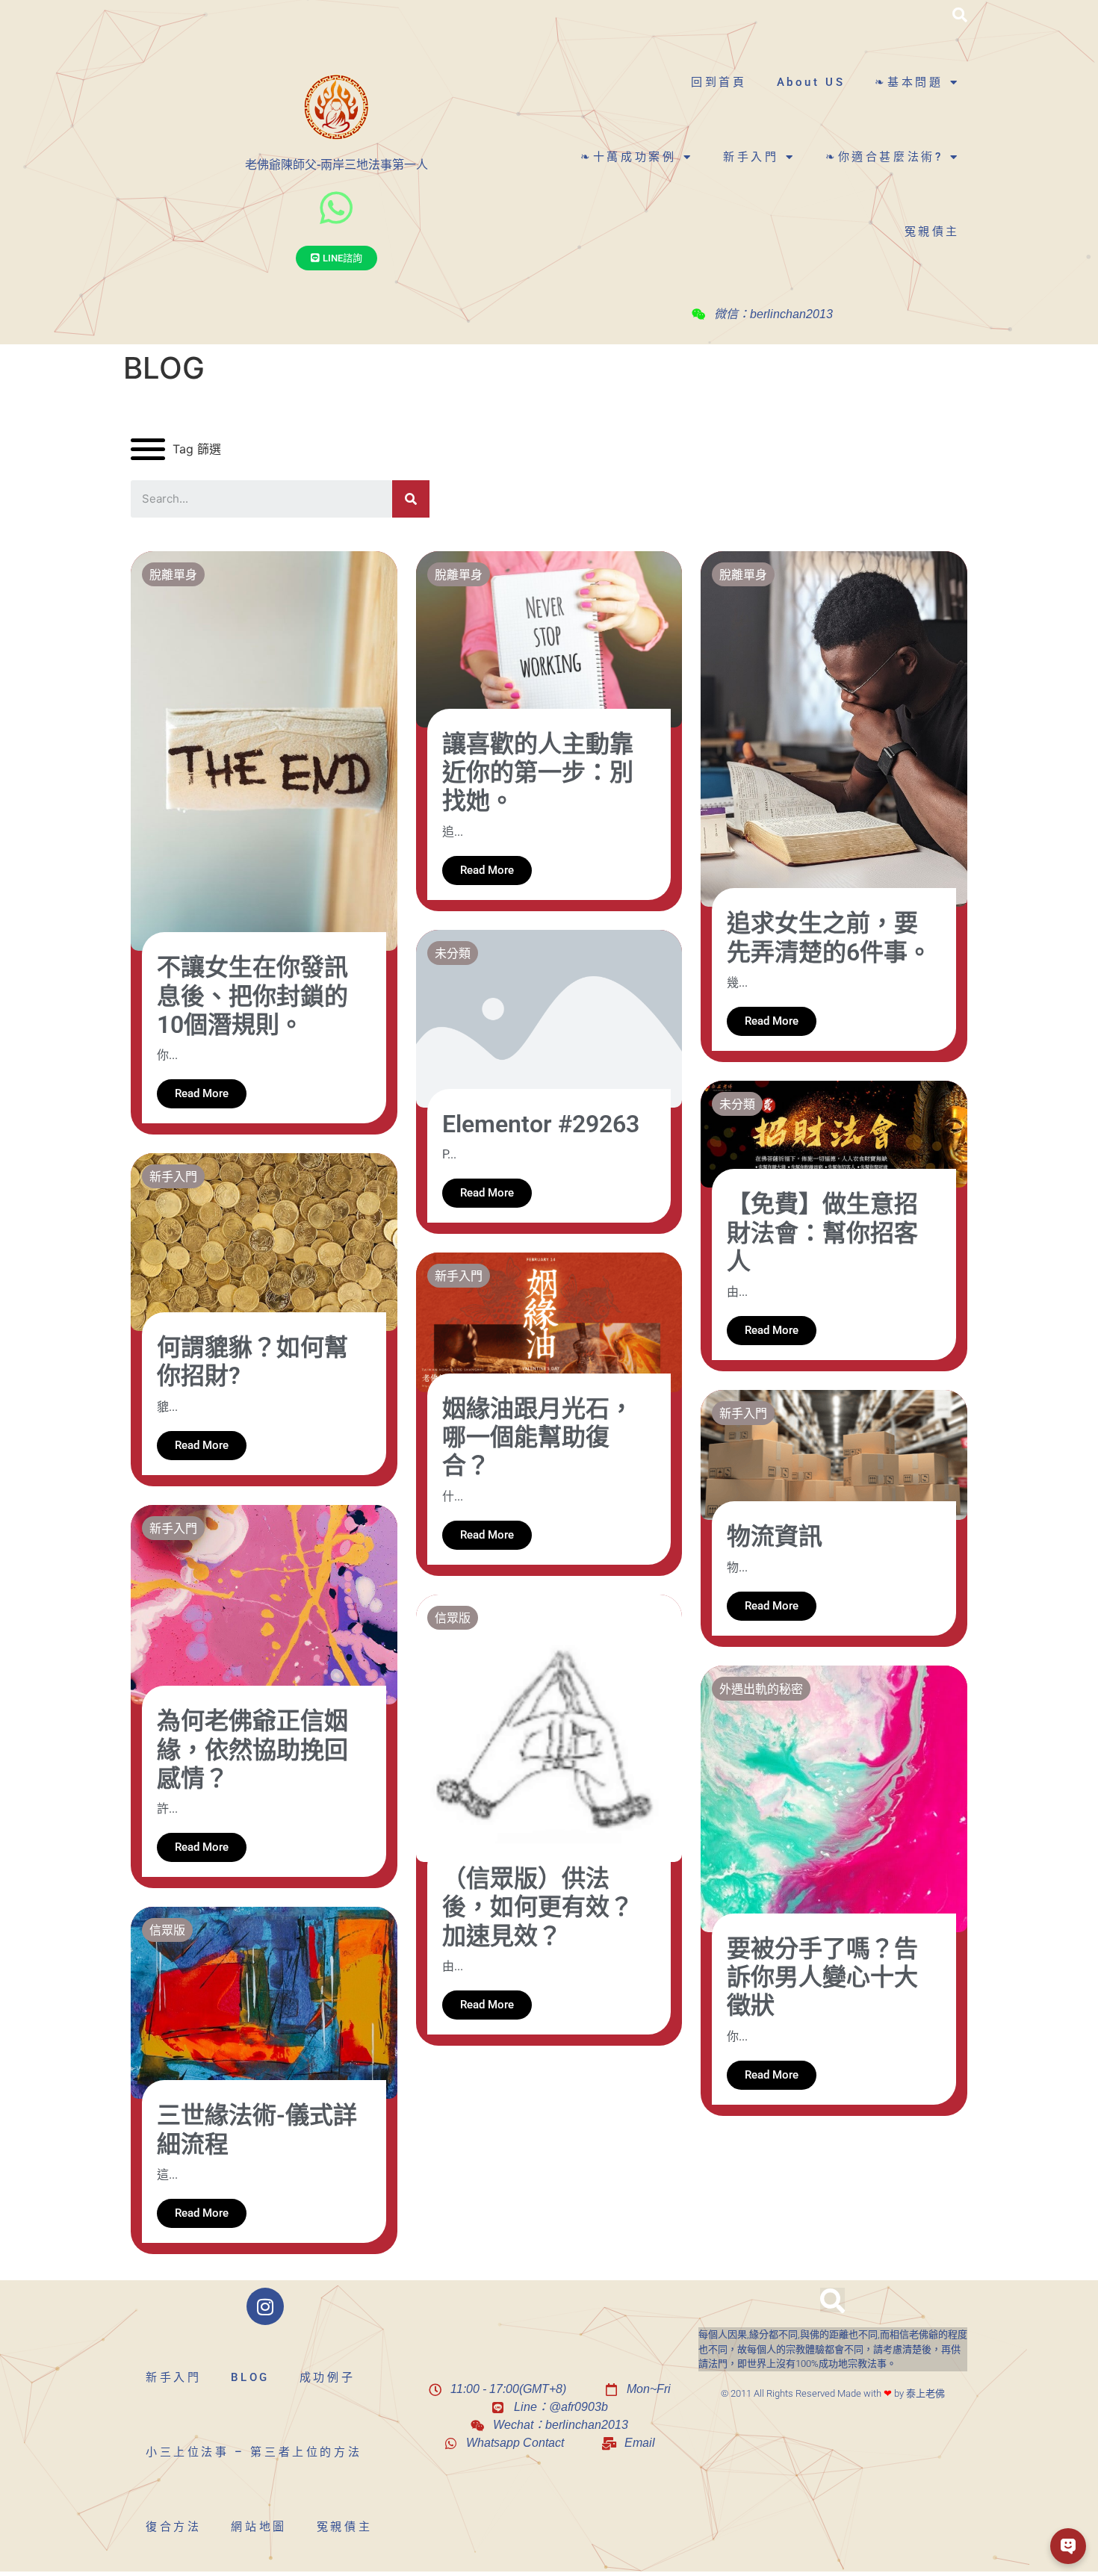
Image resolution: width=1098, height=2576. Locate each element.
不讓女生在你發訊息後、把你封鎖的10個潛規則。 (252, 996)
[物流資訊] (834, 1454)
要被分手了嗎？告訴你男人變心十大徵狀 (822, 1977)
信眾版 (453, 1617)
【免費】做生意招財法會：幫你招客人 (822, 1233)
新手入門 (751, 157)
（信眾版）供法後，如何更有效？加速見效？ (538, 1907)
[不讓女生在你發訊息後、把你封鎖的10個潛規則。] (264, 750)
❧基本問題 (909, 82)
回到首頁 (719, 82)
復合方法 (173, 2527)
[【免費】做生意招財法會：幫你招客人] (834, 1133)
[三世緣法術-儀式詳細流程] (264, 2002)
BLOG (250, 2377)
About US (811, 82)
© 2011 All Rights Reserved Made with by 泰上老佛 (833, 2393)
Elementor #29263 (541, 1124)
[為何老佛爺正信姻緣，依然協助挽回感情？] (264, 1604)
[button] (960, 15)
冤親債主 (932, 232)
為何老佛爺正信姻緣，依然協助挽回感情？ (252, 1750)
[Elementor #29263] (549, 1017)
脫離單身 (173, 574)
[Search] (411, 499)
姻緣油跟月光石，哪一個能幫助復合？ (538, 1437)
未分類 (453, 953)
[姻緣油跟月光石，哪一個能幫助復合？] (549, 1321)
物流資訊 (775, 1536)
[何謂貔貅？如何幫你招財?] (264, 1241)
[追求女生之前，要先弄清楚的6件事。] (834, 727)
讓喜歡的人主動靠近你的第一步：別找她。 (538, 773)
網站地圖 (258, 2527)
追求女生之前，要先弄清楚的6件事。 (829, 937)
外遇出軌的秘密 (761, 1688)
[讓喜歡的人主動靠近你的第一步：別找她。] (549, 638)
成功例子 (327, 2377)
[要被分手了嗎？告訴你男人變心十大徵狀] (834, 1798)
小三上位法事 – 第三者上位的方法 (254, 2452)
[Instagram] (265, 2306)
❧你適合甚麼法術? (884, 157)
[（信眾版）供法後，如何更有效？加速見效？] (549, 1727)
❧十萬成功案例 (628, 157)
